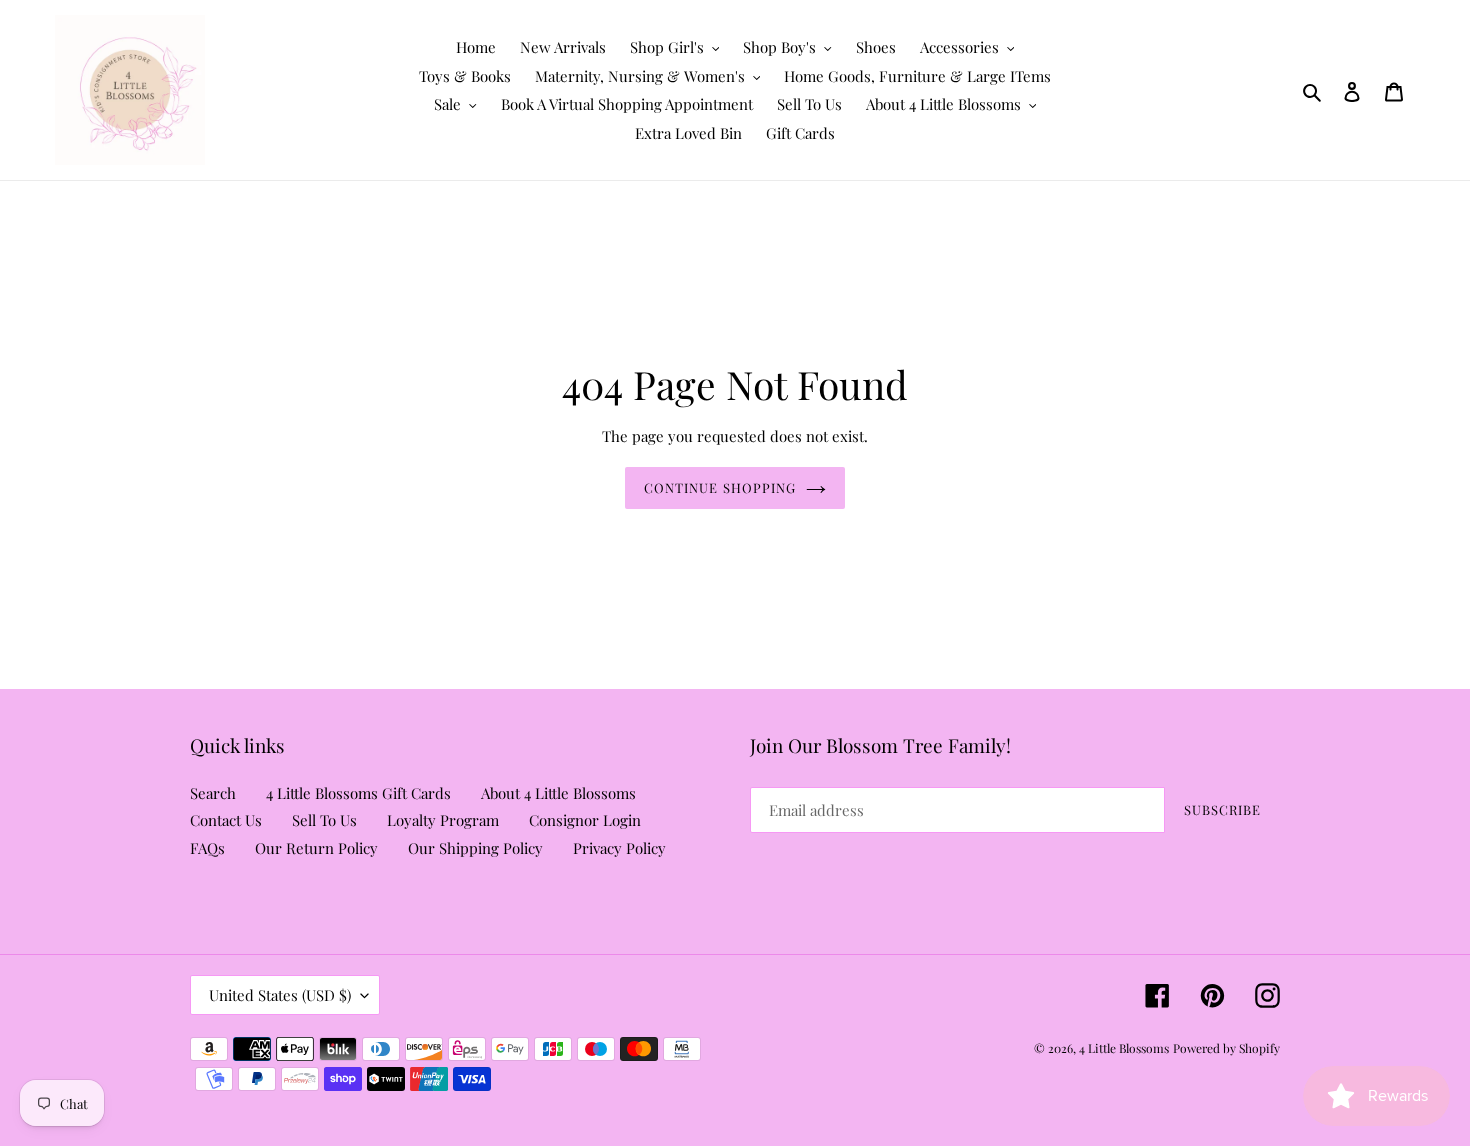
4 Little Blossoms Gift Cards (358, 793)
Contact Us (226, 820)
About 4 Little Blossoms (558, 793)
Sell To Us (324, 820)
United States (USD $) (280, 995)
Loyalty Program (443, 820)
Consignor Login (585, 820)
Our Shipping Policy (475, 848)
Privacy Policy (619, 848)
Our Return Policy (316, 848)
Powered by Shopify (1226, 1048)
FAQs (207, 848)
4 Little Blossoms (1124, 1048)
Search (213, 793)
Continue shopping (720, 487)
